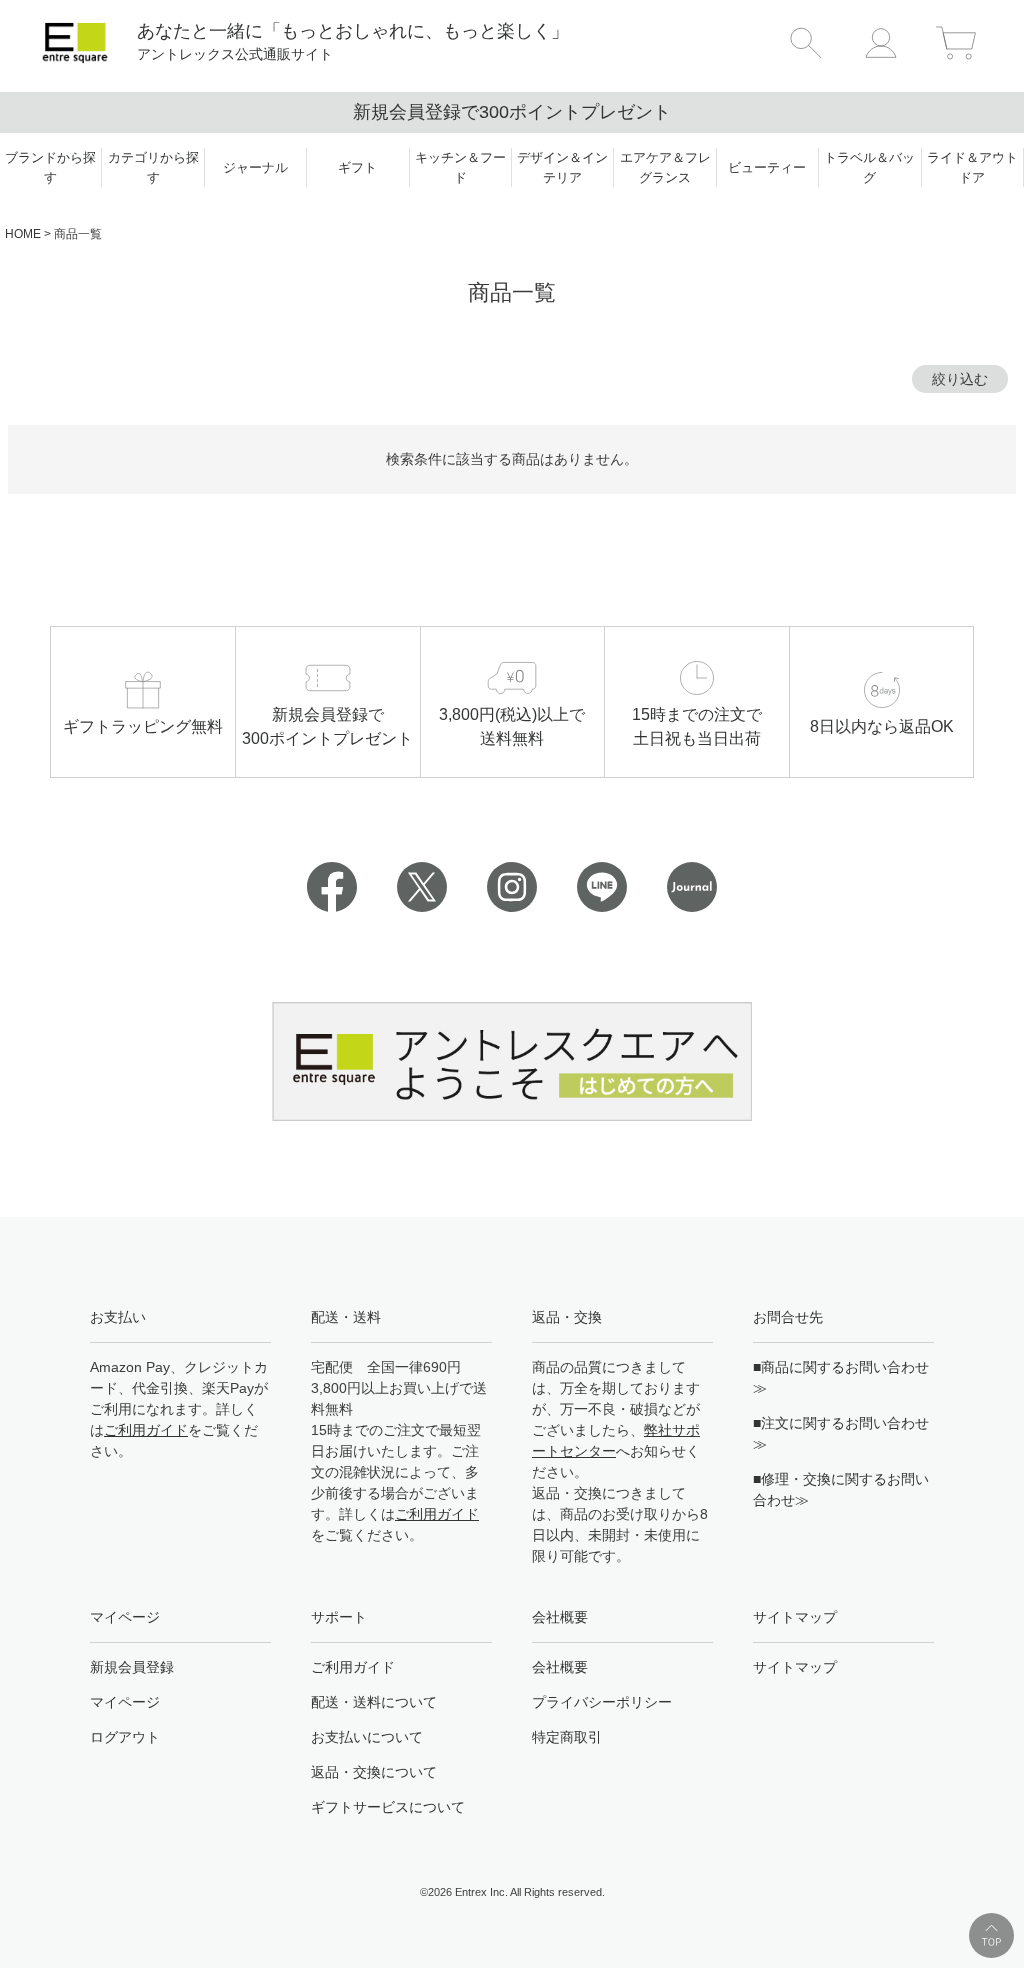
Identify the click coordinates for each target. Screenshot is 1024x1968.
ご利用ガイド (146, 1430)
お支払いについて (367, 1737)
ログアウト (125, 1737)
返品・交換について (374, 1772)
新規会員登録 (132, 1667)
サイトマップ (795, 1667)
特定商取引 (567, 1737)
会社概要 (560, 1667)
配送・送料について (374, 1702)
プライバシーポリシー (602, 1702)
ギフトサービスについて (388, 1807)
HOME (23, 234)
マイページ (125, 1702)
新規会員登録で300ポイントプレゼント (512, 112)
